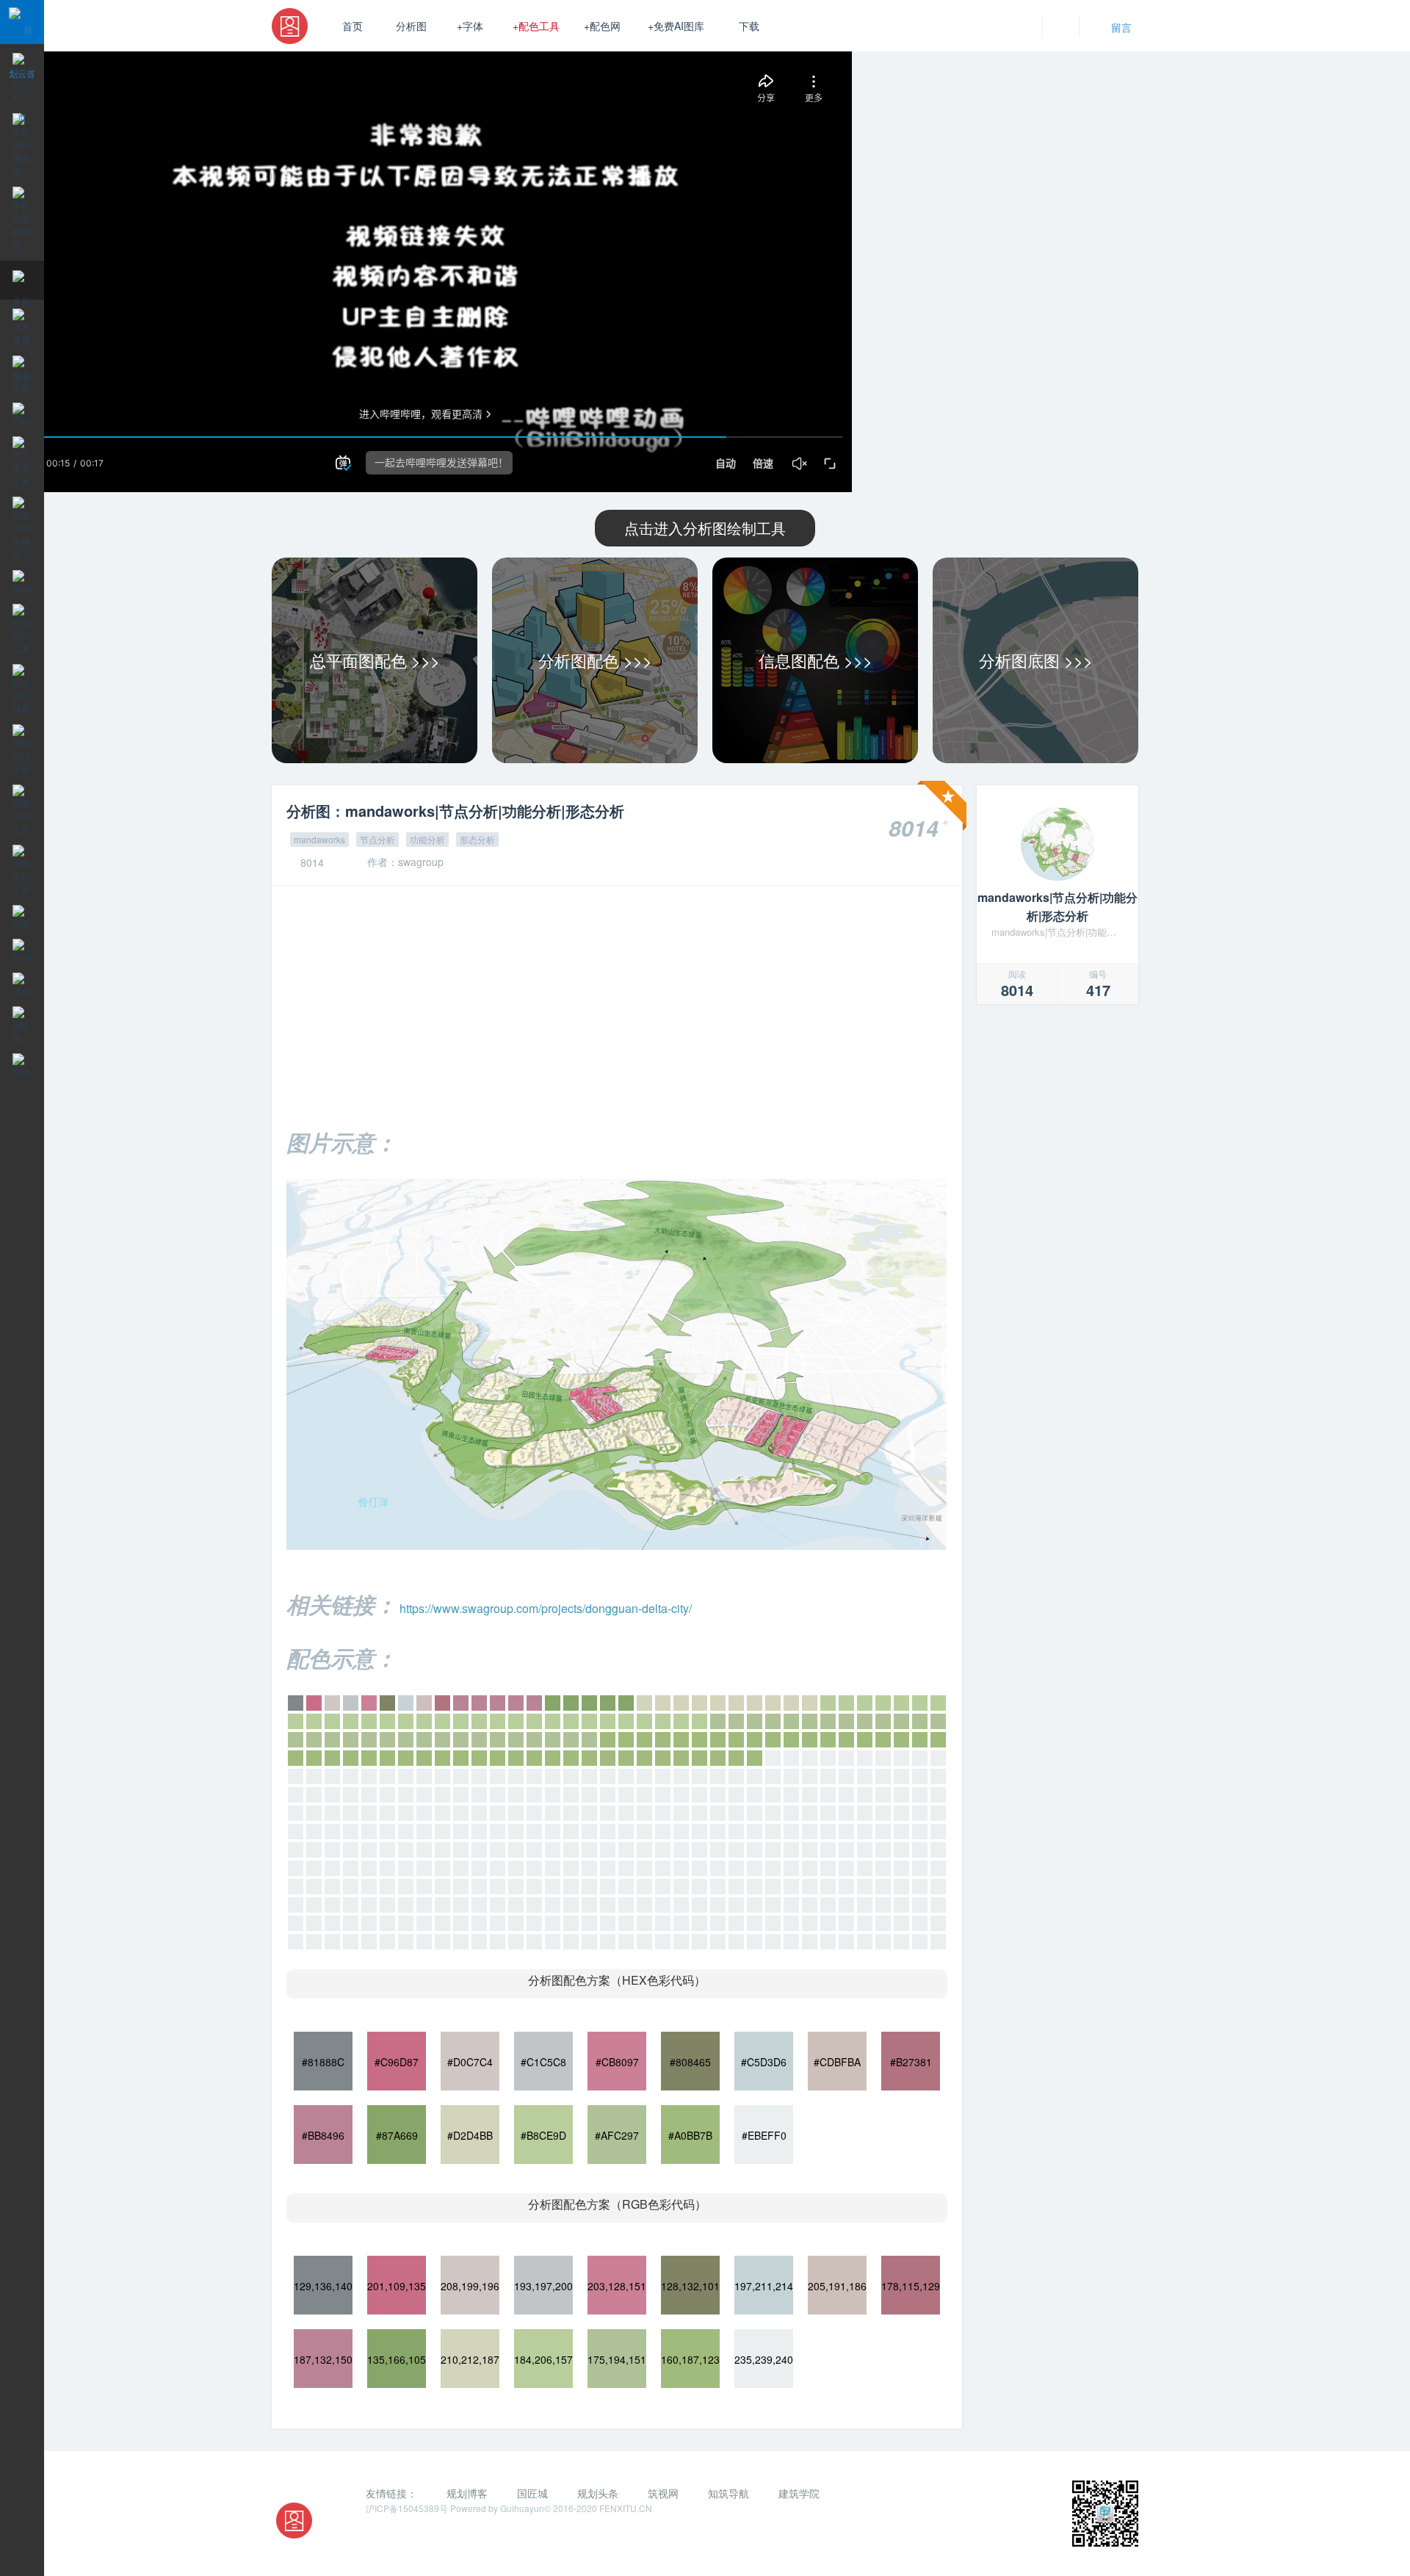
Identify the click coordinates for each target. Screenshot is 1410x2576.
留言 (1121, 27)
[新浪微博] (410, 2534)
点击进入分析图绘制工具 (705, 528)
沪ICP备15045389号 (408, 2508)
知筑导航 (728, 2493)
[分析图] (294, 26)
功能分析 (427, 839)
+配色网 (602, 26)
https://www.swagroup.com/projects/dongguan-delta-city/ (546, 1608)
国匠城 (532, 2493)
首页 (352, 26)
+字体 (470, 26)
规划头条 (598, 2493)
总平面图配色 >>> (375, 660)
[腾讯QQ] (439, 2534)
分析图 (411, 26)
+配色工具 (536, 26)
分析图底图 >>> (1036, 660)
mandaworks (319, 839)
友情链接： (391, 2493)
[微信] (380, 2534)
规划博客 (467, 2493)
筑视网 (663, 2493)
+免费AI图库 (676, 26)
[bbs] (1057, 844)
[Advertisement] (617, 1003)
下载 (749, 26)
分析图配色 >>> (595, 660)
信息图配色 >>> (816, 660)
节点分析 (377, 839)
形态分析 (477, 839)
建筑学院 (799, 2493)
